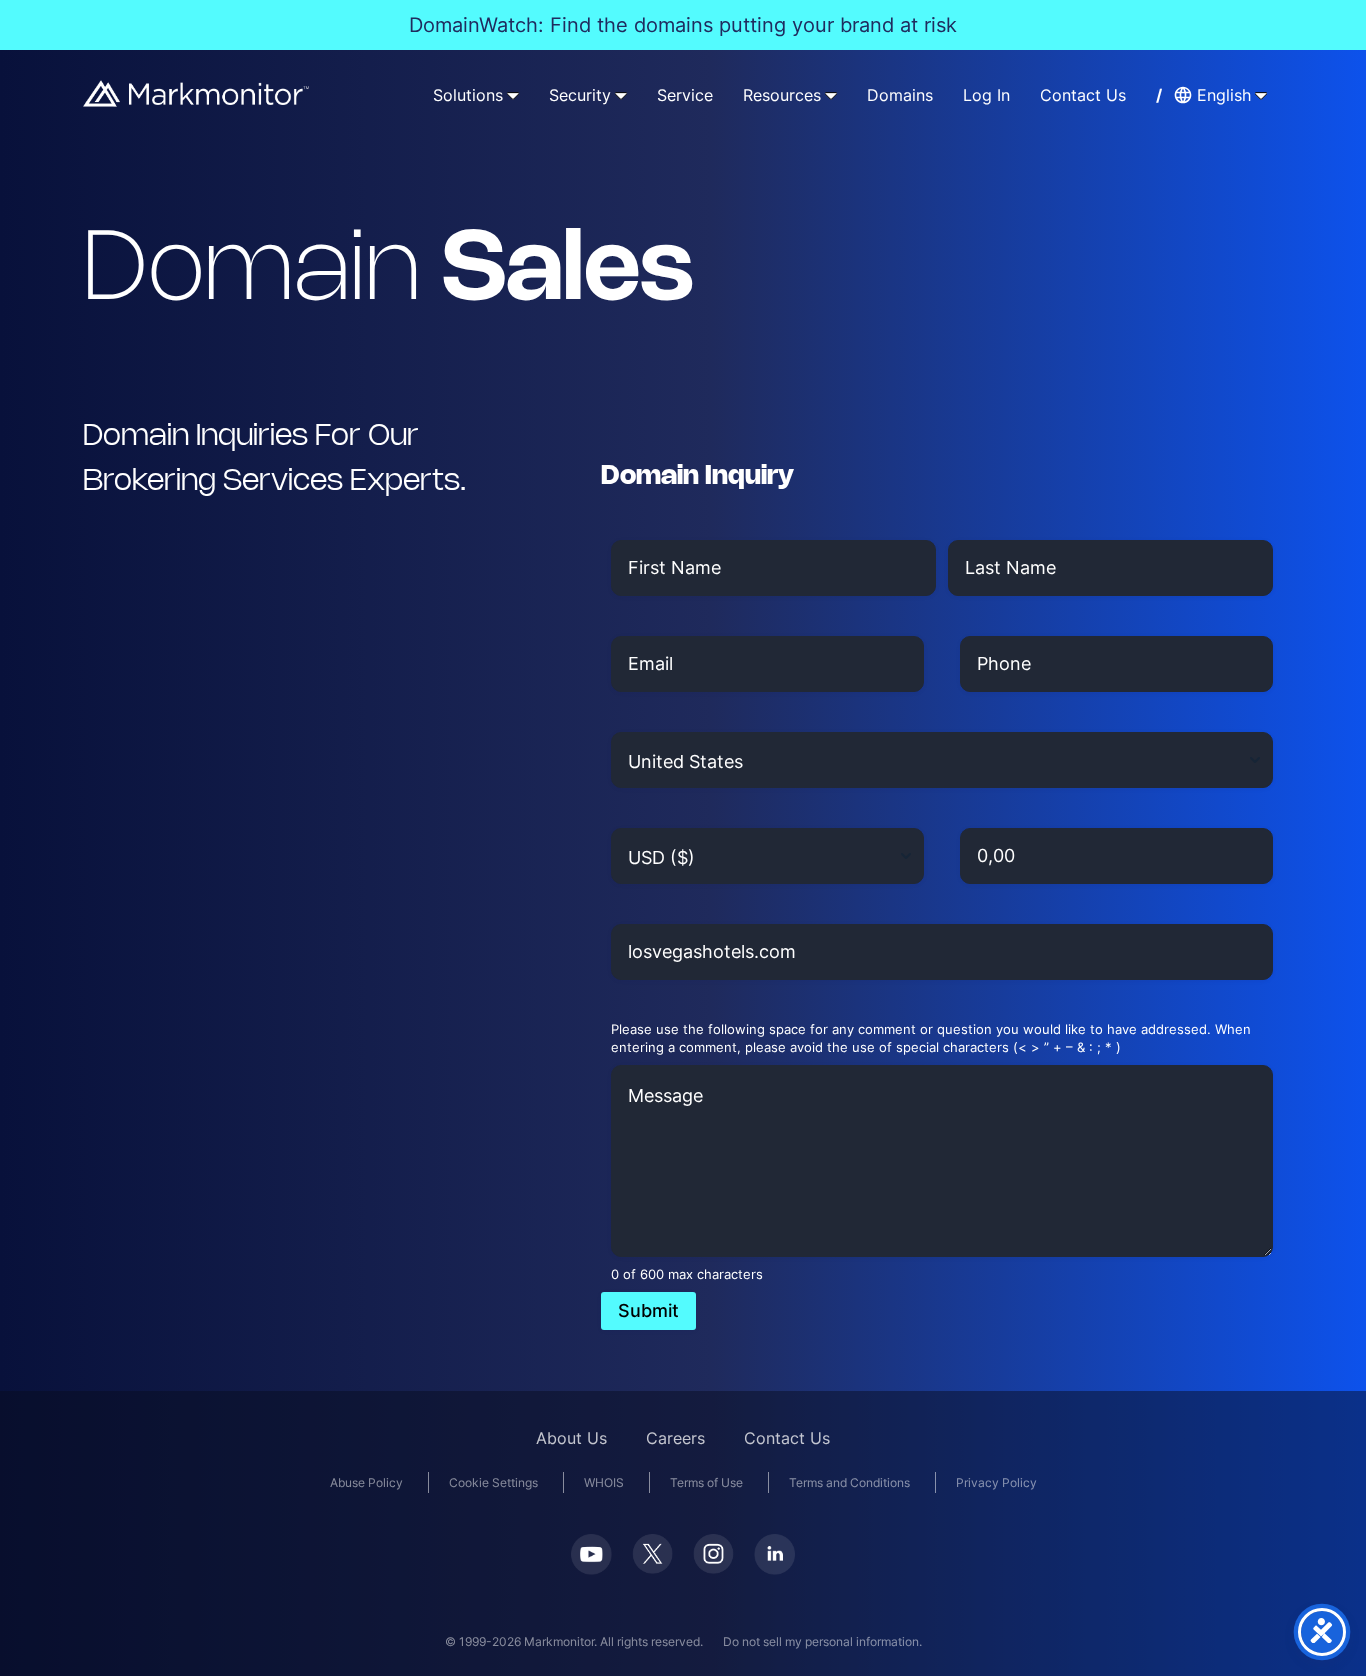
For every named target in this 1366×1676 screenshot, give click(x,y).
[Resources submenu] (831, 95)
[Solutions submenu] (513, 95)
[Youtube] (591, 1568)
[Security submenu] (621, 95)
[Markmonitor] (197, 100)
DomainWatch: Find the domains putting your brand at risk (683, 25)
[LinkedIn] (774, 1568)
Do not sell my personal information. (822, 1641)
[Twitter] (652, 1567)
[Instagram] (713, 1567)
